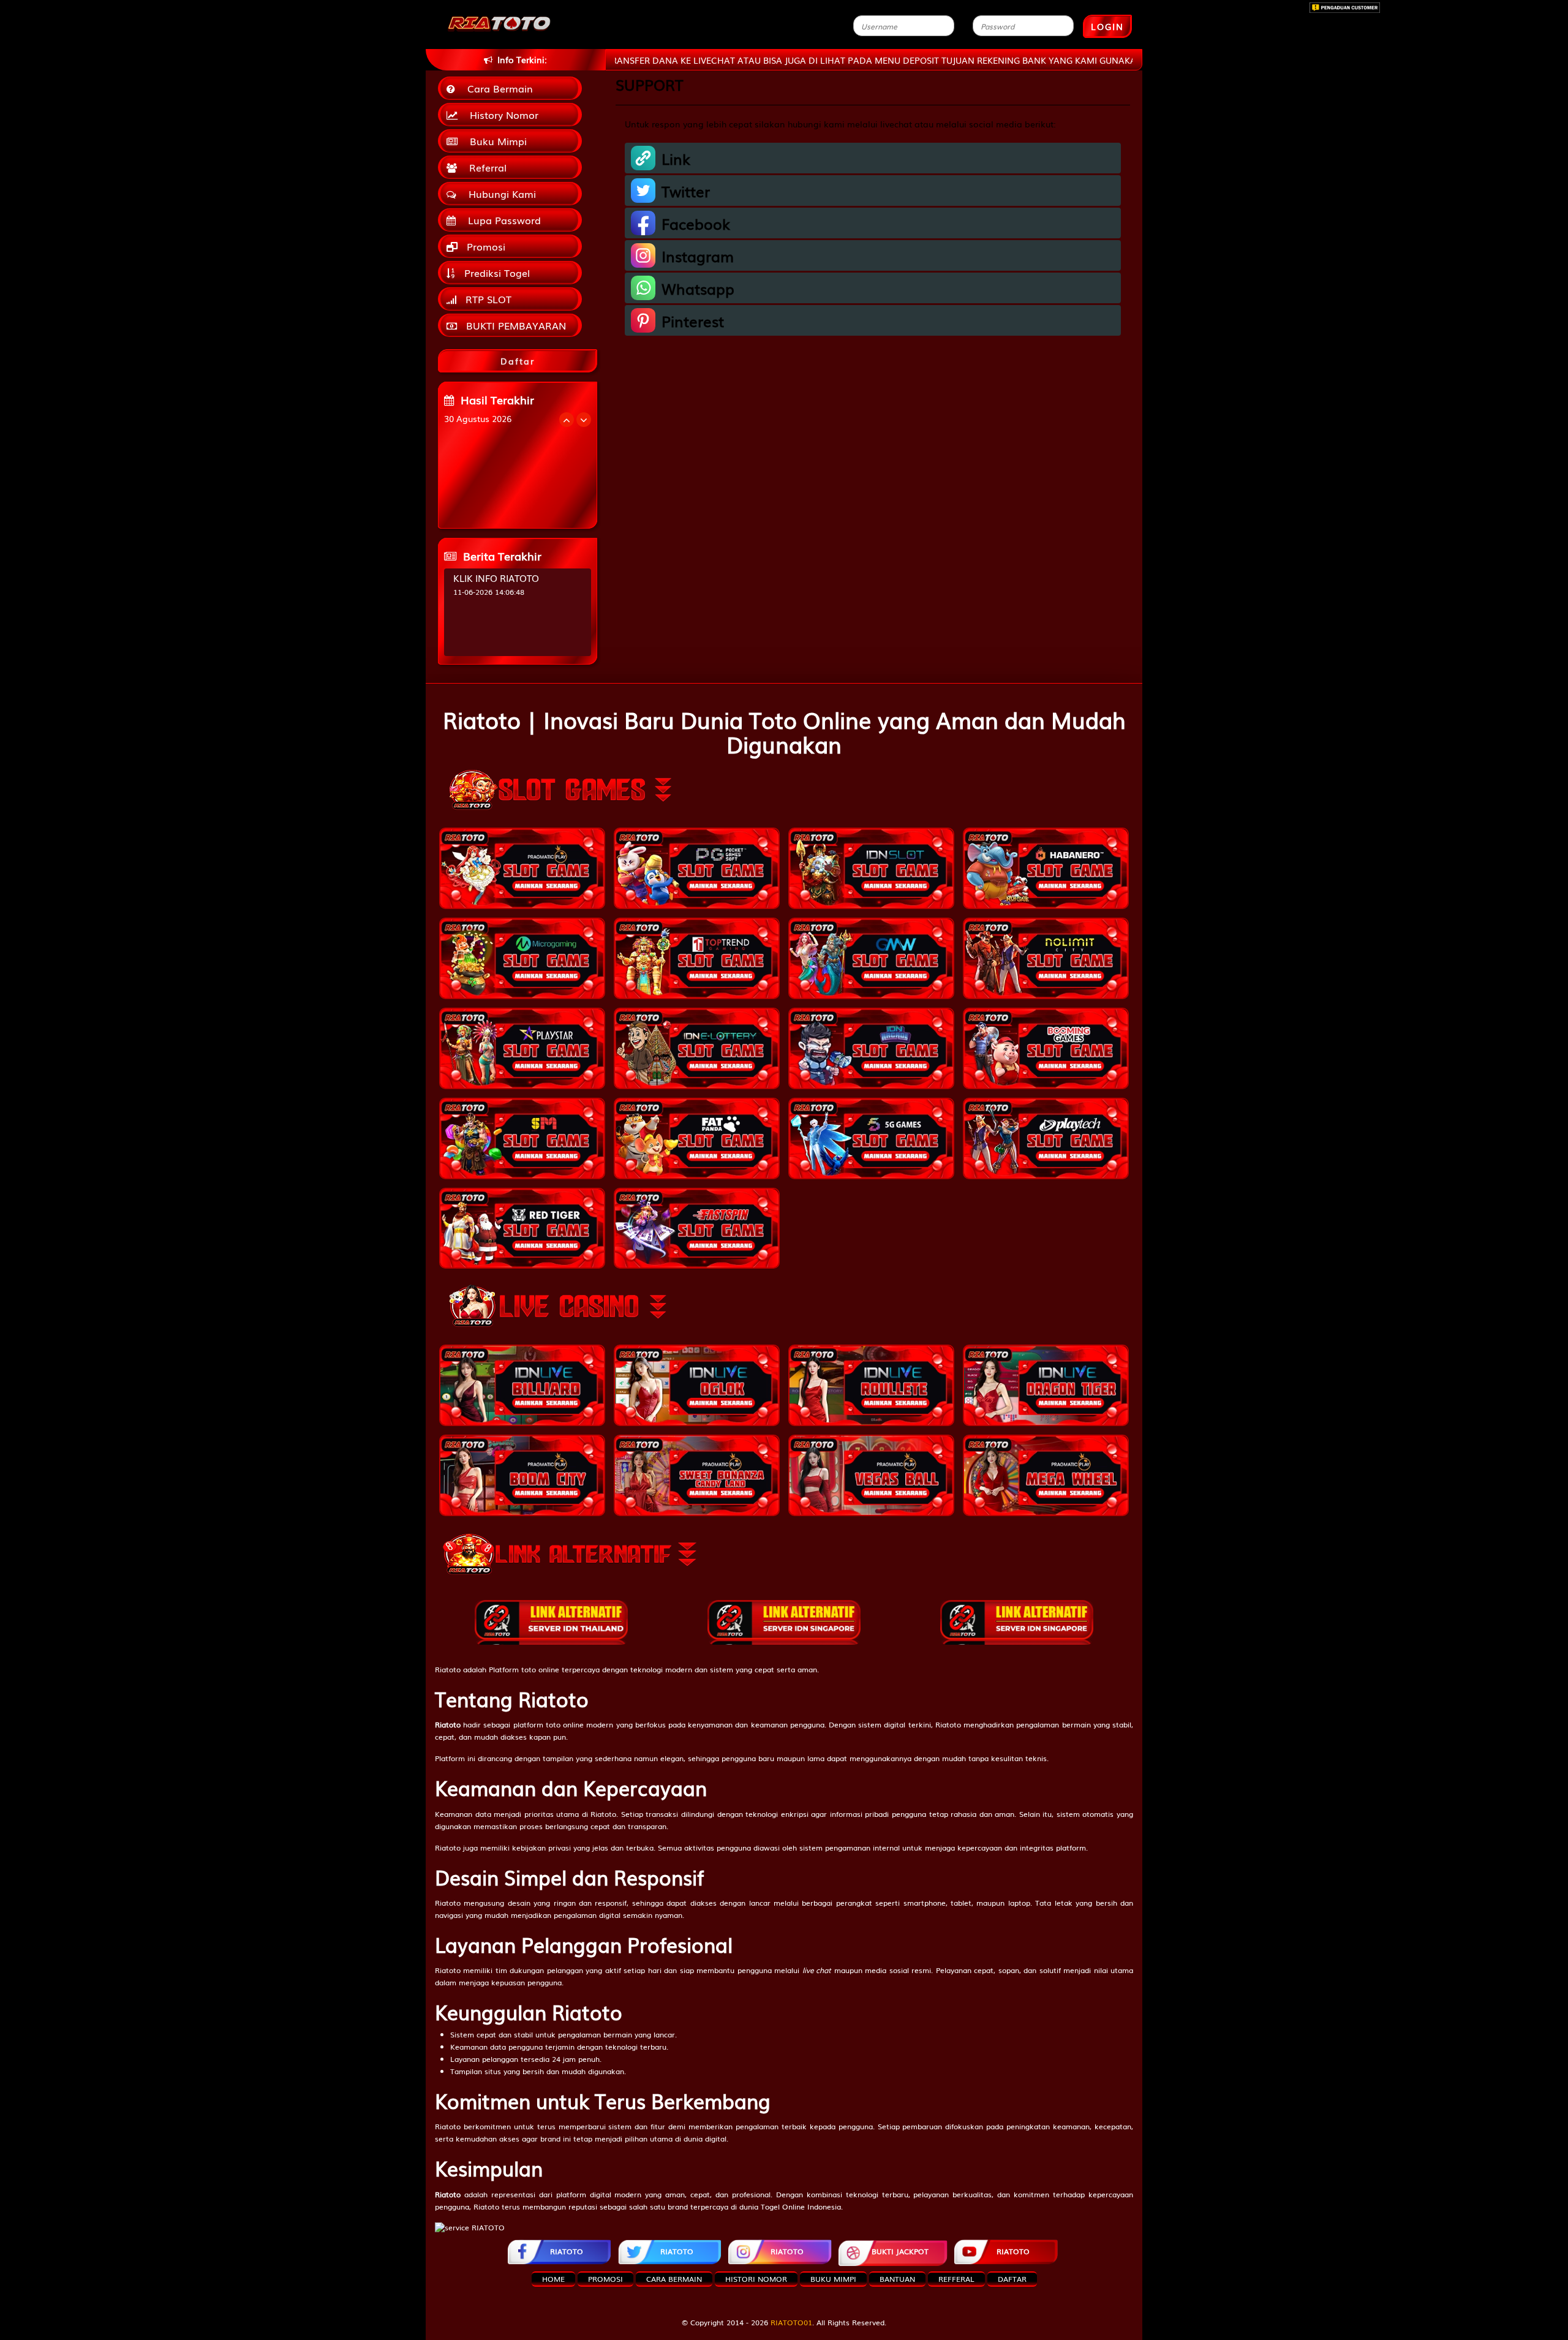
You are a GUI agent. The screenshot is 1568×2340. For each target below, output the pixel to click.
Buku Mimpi (495, 141)
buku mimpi (833, 2279)
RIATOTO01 (791, 2322)
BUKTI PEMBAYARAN (514, 325)
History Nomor (501, 115)
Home (553, 2279)
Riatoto (448, 1669)
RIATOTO (567, 2251)
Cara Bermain (497, 88)
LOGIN (1107, 26)
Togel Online (783, 2206)
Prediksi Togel (496, 273)
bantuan (897, 2279)
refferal (956, 2279)
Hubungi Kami (499, 194)
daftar (1012, 2279)
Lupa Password (501, 220)
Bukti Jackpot (900, 2251)
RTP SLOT (487, 299)
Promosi (484, 246)
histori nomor (756, 2279)
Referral (485, 167)
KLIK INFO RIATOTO (496, 578)
